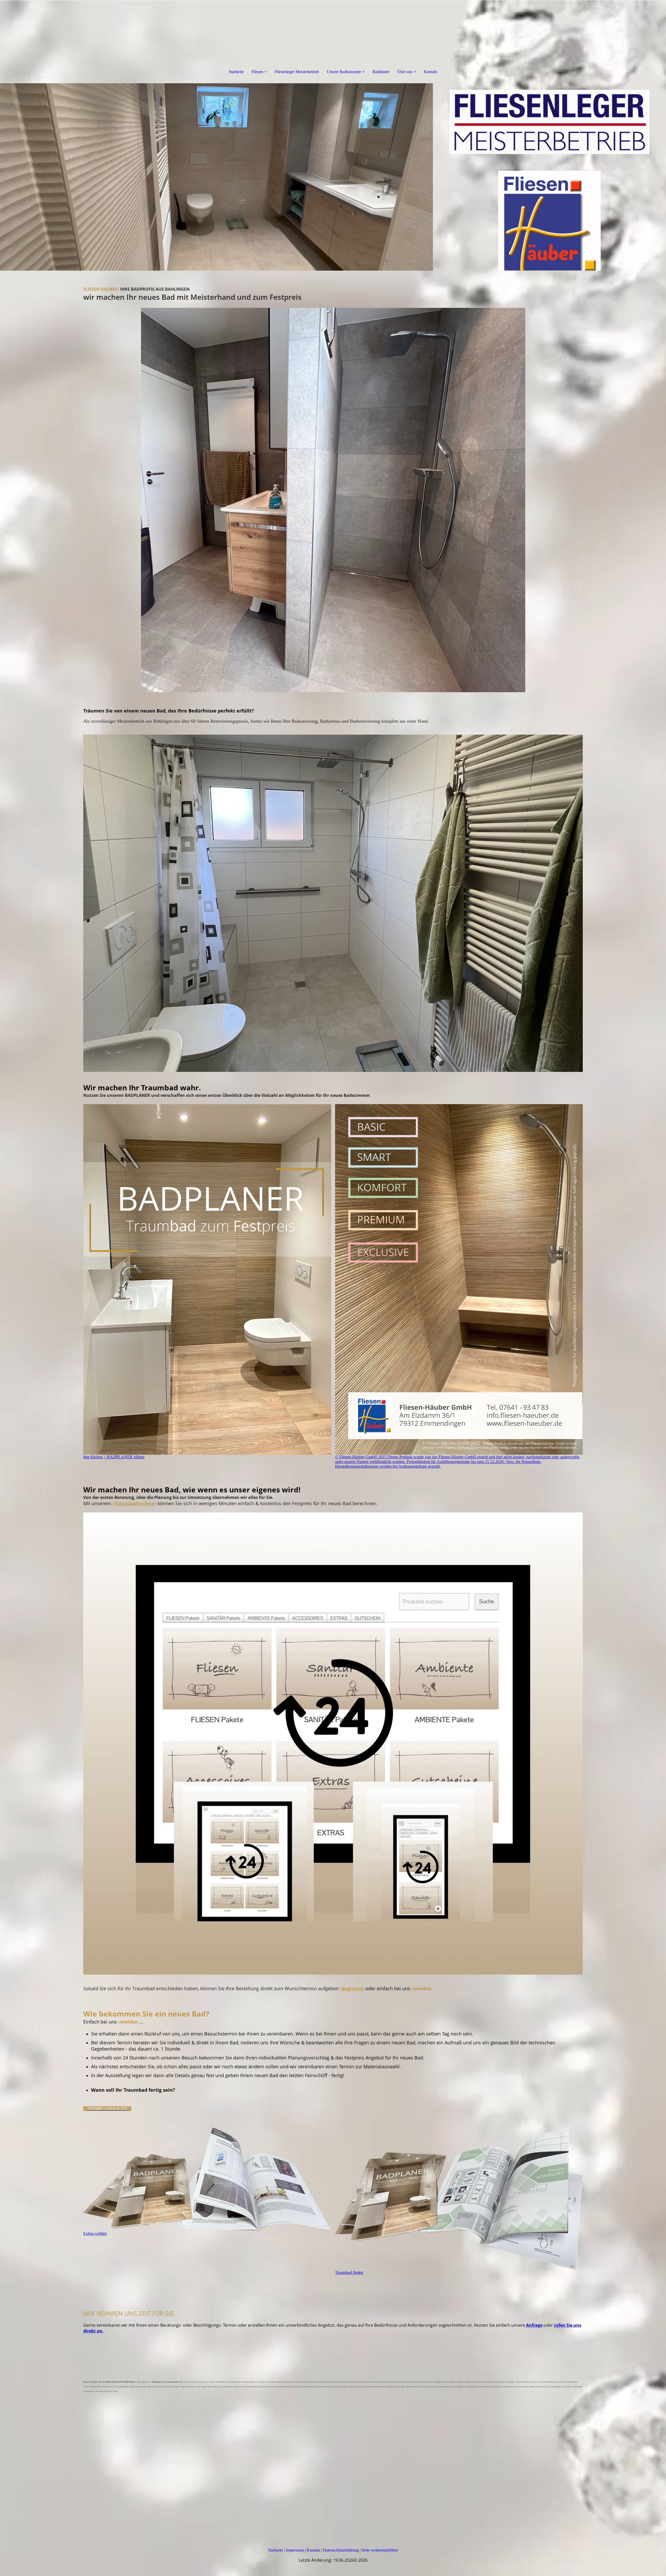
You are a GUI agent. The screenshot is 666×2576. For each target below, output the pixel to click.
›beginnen (352, 1988)
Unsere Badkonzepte (344, 72)
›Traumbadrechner (134, 1503)
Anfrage (534, 2325)
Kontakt (430, 72)
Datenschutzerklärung (341, 2550)
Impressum (295, 2550)
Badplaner (381, 72)
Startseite (236, 72)
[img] (216, 177)
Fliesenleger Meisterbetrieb (297, 72)
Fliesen (257, 72)
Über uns (405, 72)
